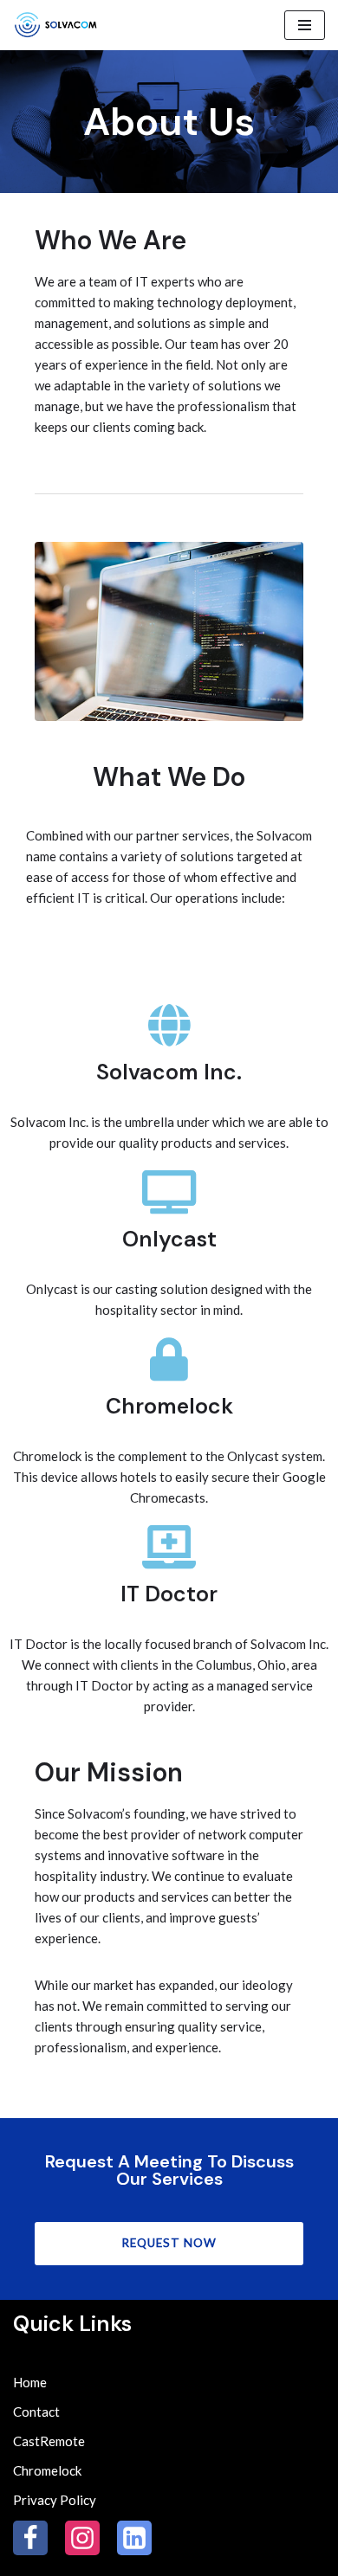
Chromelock (47, 2470)
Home (30, 2382)
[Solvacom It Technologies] (61, 25)
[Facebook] (30, 2538)
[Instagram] (82, 2538)
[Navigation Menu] (305, 25)
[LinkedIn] (134, 2538)
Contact (36, 2412)
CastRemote (49, 2441)
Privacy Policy (55, 2500)
